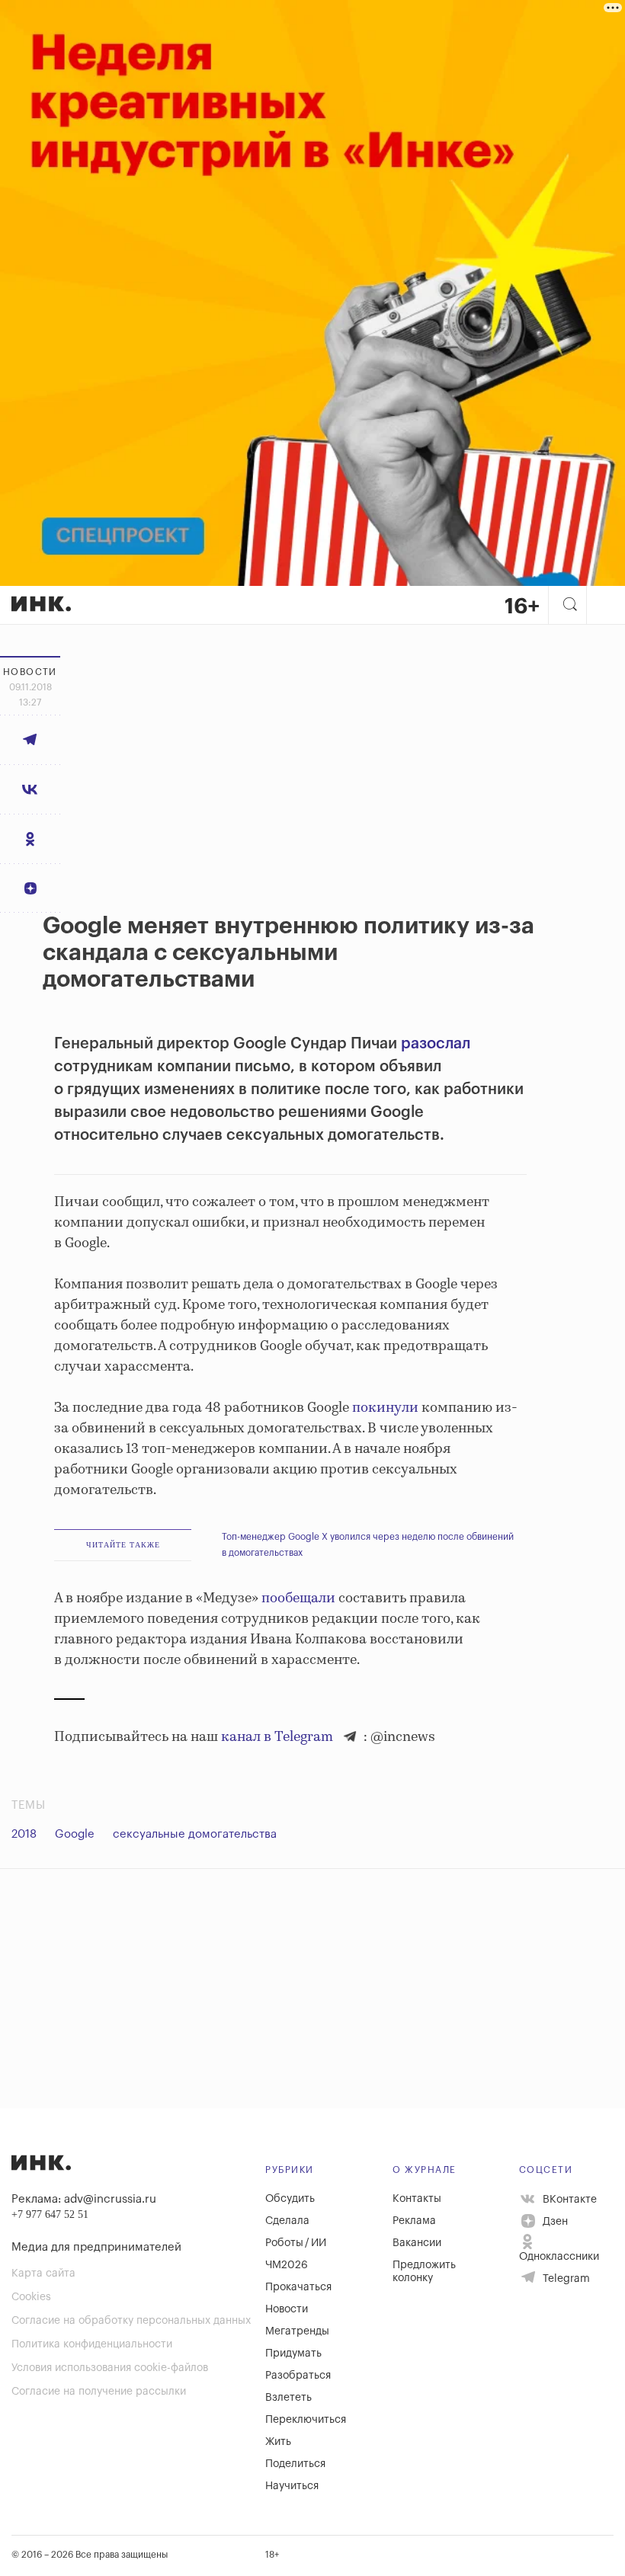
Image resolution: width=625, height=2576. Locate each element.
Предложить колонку (424, 2272)
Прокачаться (298, 2287)
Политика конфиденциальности (92, 2344)
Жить (278, 2442)
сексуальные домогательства (195, 1834)
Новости (287, 2309)
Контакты (417, 2199)
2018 (24, 1834)
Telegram (565, 2279)
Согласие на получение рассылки (99, 2392)
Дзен (554, 2222)
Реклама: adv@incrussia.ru (84, 2199)
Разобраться (298, 2376)
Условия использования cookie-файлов (110, 2368)
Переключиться (306, 2420)
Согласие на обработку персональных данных (131, 2321)
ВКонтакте (568, 2200)
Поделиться (295, 2464)
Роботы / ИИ (296, 2243)
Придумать (293, 2354)
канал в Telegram (277, 1737)
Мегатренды (297, 2331)
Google (75, 1834)
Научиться (292, 2486)
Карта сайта (43, 2274)
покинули (385, 1408)
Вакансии (417, 2243)
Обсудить (290, 2199)
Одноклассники (559, 2257)
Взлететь (288, 2398)
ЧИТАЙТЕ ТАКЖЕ (123, 1545)
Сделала (287, 2221)
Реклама (414, 2221)
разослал (436, 1044)
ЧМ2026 (287, 2265)
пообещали (298, 1598)
